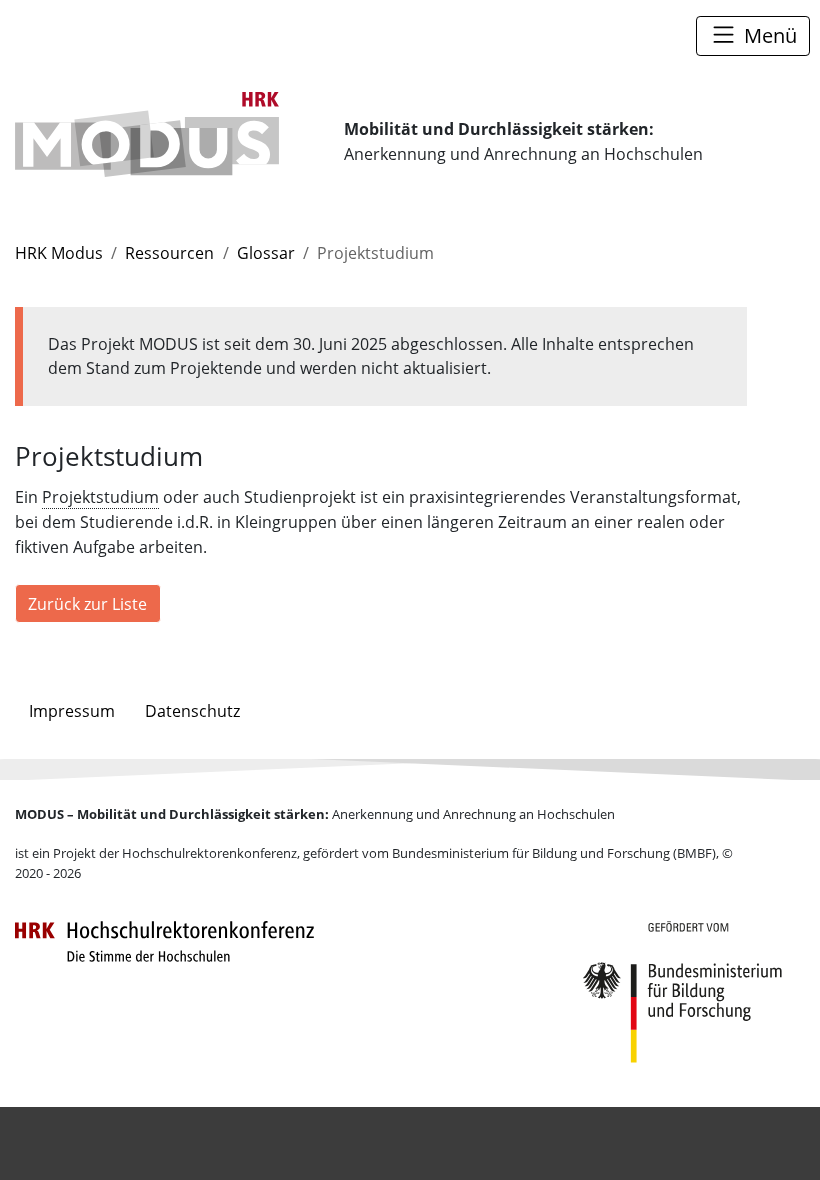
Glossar (266, 253)
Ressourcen (169, 253)
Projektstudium (100, 497)
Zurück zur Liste (87, 604)
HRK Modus (59, 253)
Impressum (72, 711)
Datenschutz (192, 711)
